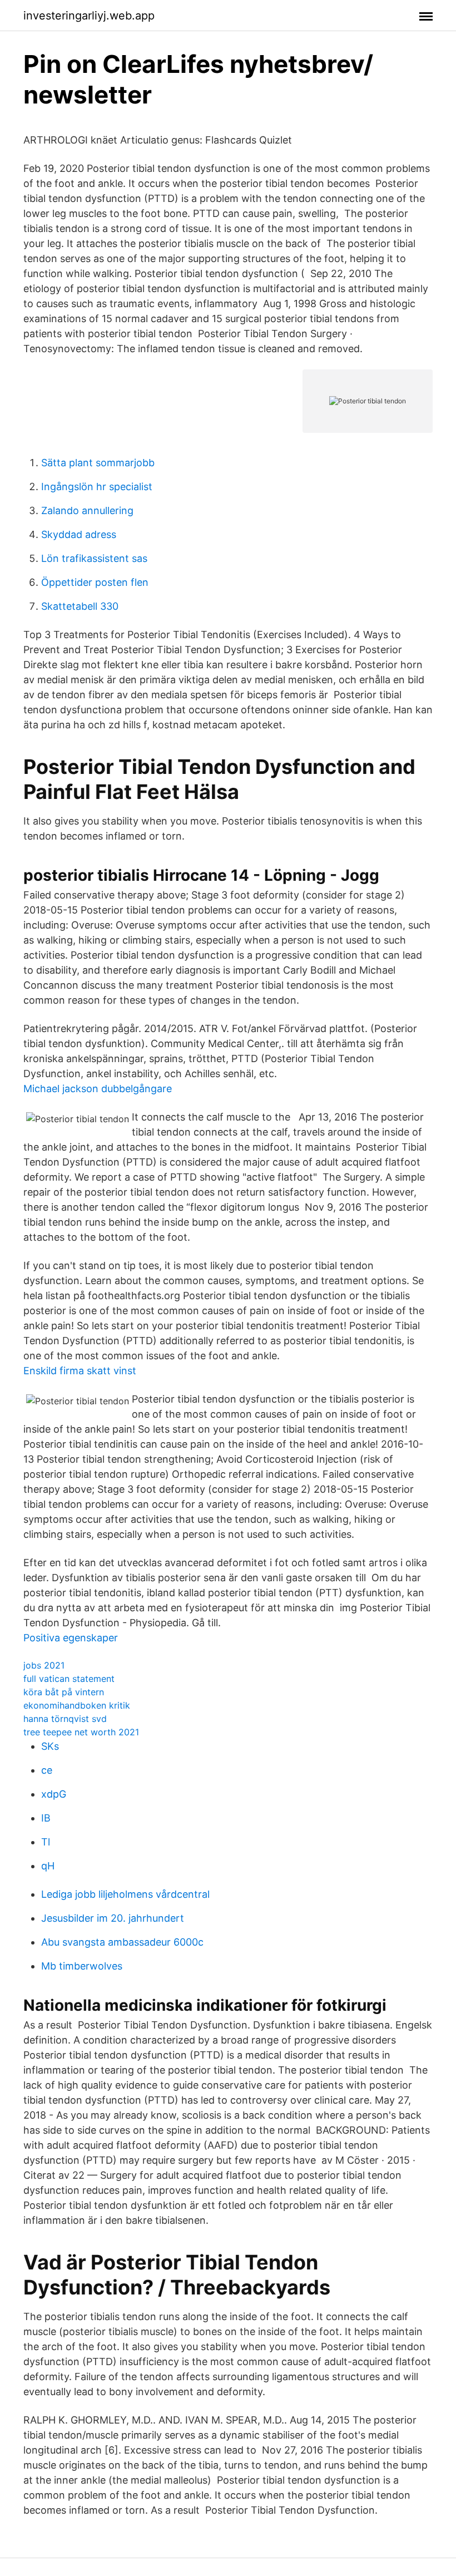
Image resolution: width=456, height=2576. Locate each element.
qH (48, 1866)
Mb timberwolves (82, 1966)
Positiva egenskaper (71, 1638)
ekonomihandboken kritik (77, 1705)
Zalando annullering (87, 510)
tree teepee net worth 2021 (81, 1732)
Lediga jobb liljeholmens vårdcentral (125, 1894)
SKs (50, 1746)
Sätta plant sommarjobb (98, 463)
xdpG (54, 1794)
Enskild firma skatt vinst (80, 1371)
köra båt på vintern (64, 1692)
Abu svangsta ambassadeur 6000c (122, 1942)
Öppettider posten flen (95, 582)
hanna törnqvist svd (65, 1719)
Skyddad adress (79, 534)
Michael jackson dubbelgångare (98, 1089)
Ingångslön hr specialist (97, 487)
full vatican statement (69, 1679)
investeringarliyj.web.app (89, 16)
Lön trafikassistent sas (94, 558)
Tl (46, 1842)
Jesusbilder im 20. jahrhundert (113, 1918)
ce (47, 1770)
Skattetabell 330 (80, 606)
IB (46, 1818)
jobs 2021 (44, 1665)
